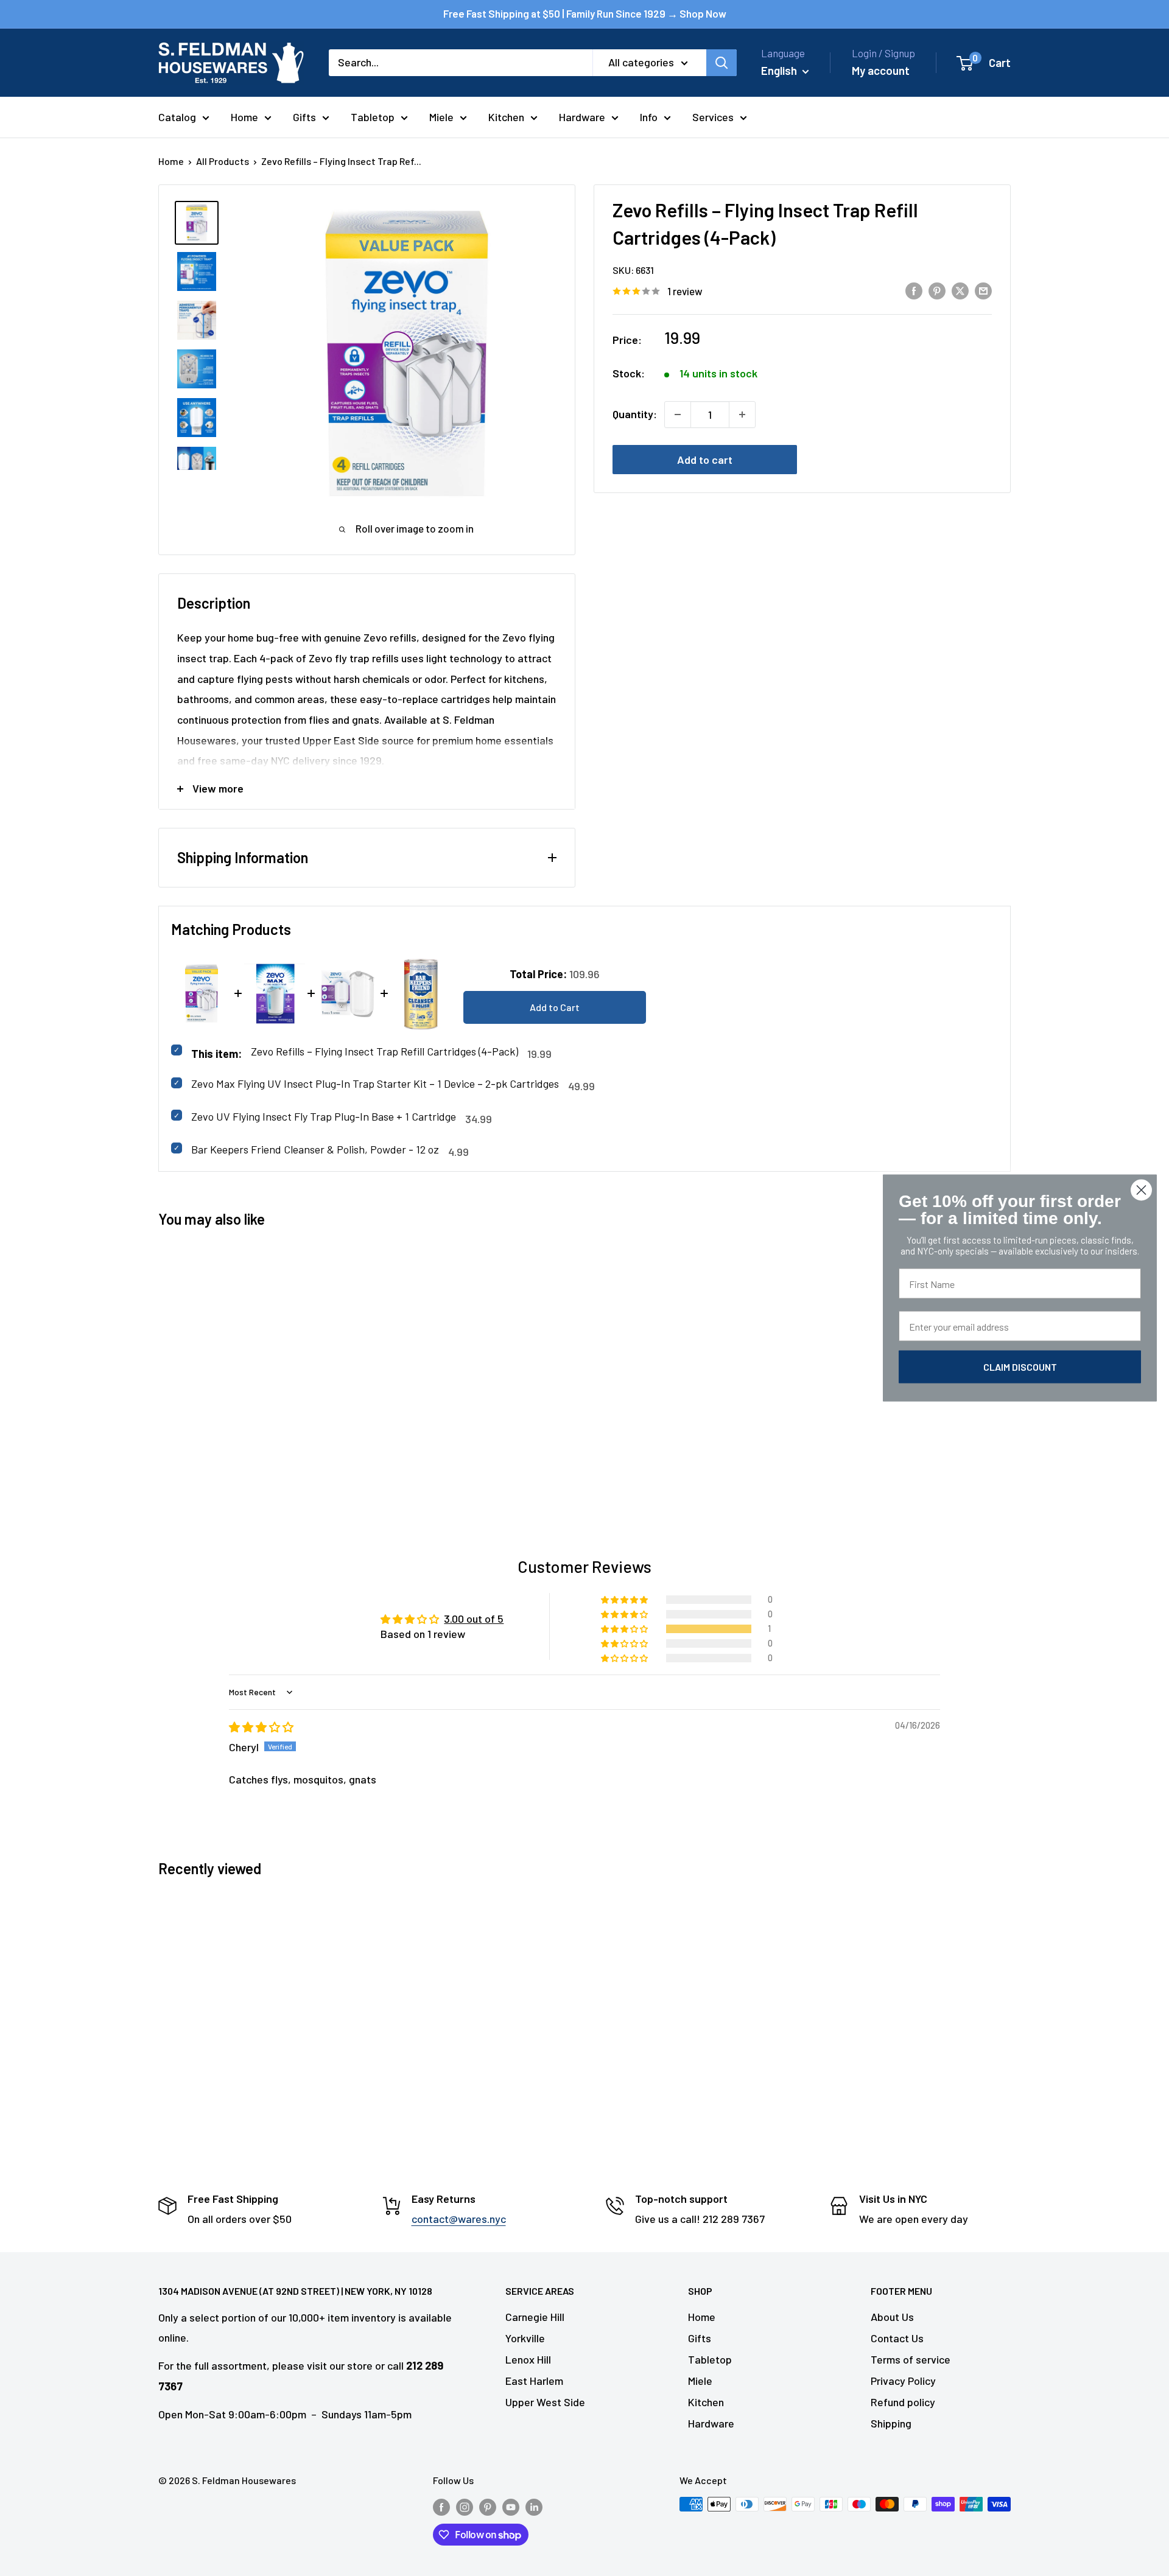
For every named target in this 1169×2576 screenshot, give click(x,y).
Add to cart (705, 460)
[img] (261, 1727)
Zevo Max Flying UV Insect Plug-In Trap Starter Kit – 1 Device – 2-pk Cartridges (375, 1083)
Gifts (304, 117)
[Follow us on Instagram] (465, 2506)
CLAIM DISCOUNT (1020, 1367)
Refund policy (903, 2402)
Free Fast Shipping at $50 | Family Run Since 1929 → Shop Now (585, 13)
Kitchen (506, 117)
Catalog (177, 117)
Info (649, 117)
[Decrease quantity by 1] (678, 415)
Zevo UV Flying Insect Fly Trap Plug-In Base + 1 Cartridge (324, 1116)
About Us (892, 2317)
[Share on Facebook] (914, 290)
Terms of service (911, 2359)
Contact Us (897, 2338)
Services (713, 117)
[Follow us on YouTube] (511, 2506)
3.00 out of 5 (474, 1619)
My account (881, 70)
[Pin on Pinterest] (937, 290)
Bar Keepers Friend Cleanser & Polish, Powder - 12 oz (315, 1149)
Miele (441, 117)
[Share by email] (983, 290)
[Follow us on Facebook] (441, 2506)
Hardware (582, 117)
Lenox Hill (528, 2359)
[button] (625, 1629)
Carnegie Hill (535, 2317)
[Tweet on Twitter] (960, 290)
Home (244, 117)
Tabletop (373, 117)
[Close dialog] (1141, 1190)
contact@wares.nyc (459, 2219)
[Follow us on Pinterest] (488, 2506)
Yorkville (525, 2338)
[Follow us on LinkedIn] (534, 2506)
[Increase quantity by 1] (742, 415)
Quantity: (635, 414)
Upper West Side (545, 2402)
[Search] (721, 63)
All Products (223, 161)
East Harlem (534, 2381)
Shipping (891, 2423)
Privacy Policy (903, 2381)
